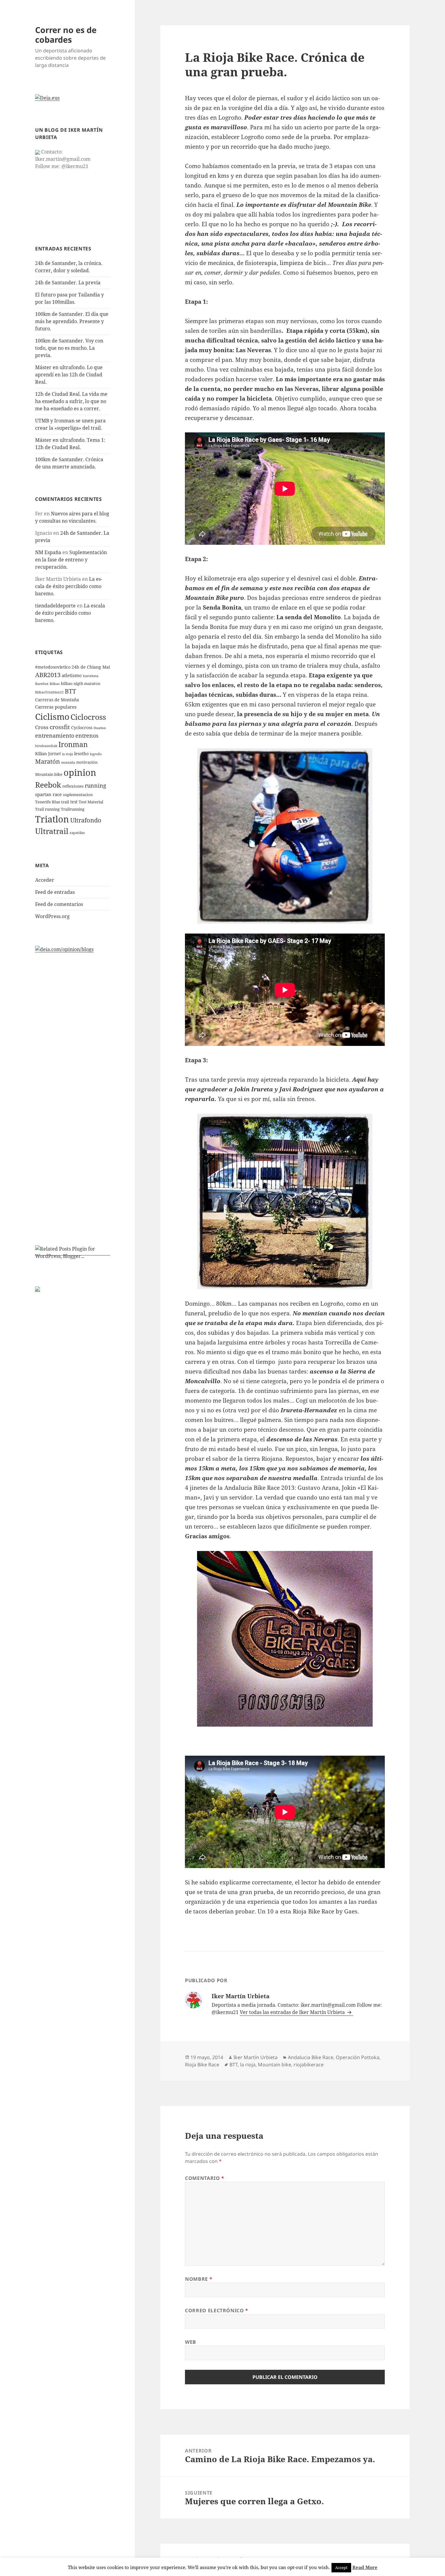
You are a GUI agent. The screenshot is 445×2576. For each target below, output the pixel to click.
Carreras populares (56, 707)
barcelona (91, 676)
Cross (42, 727)
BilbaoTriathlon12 (49, 692)
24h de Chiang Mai (91, 667)
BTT (70, 691)
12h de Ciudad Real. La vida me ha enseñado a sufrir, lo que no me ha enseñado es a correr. (71, 401)
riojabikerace (309, 2065)
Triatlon (52, 819)
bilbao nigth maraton (81, 684)
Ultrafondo (86, 820)
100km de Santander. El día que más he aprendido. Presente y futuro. (72, 321)
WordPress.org (52, 916)
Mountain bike (49, 774)
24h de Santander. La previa (68, 283)
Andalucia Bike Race (311, 2057)
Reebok (48, 785)
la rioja (68, 754)
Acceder (45, 880)
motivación (87, 762)
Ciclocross (88, 717)
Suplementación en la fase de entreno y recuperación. (71, 560)
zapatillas (77, 833)
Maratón (48, 761)
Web (191, 2342)
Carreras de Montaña (57, 700)
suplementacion (78, 795)
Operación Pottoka (358, 2057)
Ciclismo (52, 716)
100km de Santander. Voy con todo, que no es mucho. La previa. (69, 348)
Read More (365, 2567)
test (74, 802)
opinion (80, 772)
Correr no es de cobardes (66, 35)
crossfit (60, 727)
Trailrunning (73, 809)
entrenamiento (55, 736)
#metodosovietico (53, 667)
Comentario (205, 2178)
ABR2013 (48, 675)
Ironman (73, 744)
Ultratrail (52, 831)
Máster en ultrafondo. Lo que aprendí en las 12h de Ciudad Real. (69, 375)
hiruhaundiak (46, 746)
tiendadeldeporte (55, 606)
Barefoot (42, 684)
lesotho (81, 754)
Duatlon (100, 728)
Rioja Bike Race (202, 2065)
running (96, 785)
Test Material (91, 802)
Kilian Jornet (48, 754)
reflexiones (73, 786)
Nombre (199, 2279)
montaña (68, 762)
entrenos (87, 736)
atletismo (72, 675)
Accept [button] (341, 2568)
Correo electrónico (217, 2310)
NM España (48, 552)
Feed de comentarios (59, 904)
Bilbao (55, 684)
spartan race (48, 794)
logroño (96, 754)
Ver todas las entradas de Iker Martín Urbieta (293, 2012)
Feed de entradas (55, 892)
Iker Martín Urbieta (255, 2057)
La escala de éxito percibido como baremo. (69, 586)
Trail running (47, 809)
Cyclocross (82, 727)
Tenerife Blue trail (52, 802)
